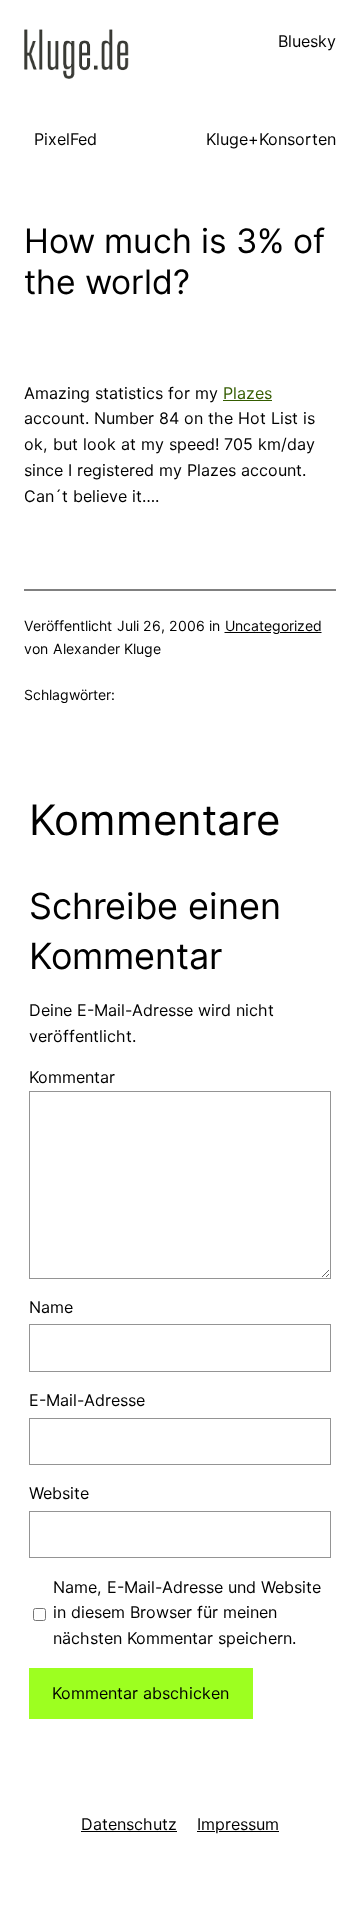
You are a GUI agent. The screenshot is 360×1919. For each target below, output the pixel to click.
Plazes (247, 393)
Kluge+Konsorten (271, 139)
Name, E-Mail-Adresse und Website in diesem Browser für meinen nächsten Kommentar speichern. (187, 1613)
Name (51, 1307)
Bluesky (307, 41)
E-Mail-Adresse (87, 1400)
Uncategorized (273, 625)
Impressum (238, 1824)
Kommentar (72, 1077)
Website (59, 1493)
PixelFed (65, 139)
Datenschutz (129, 1824)
